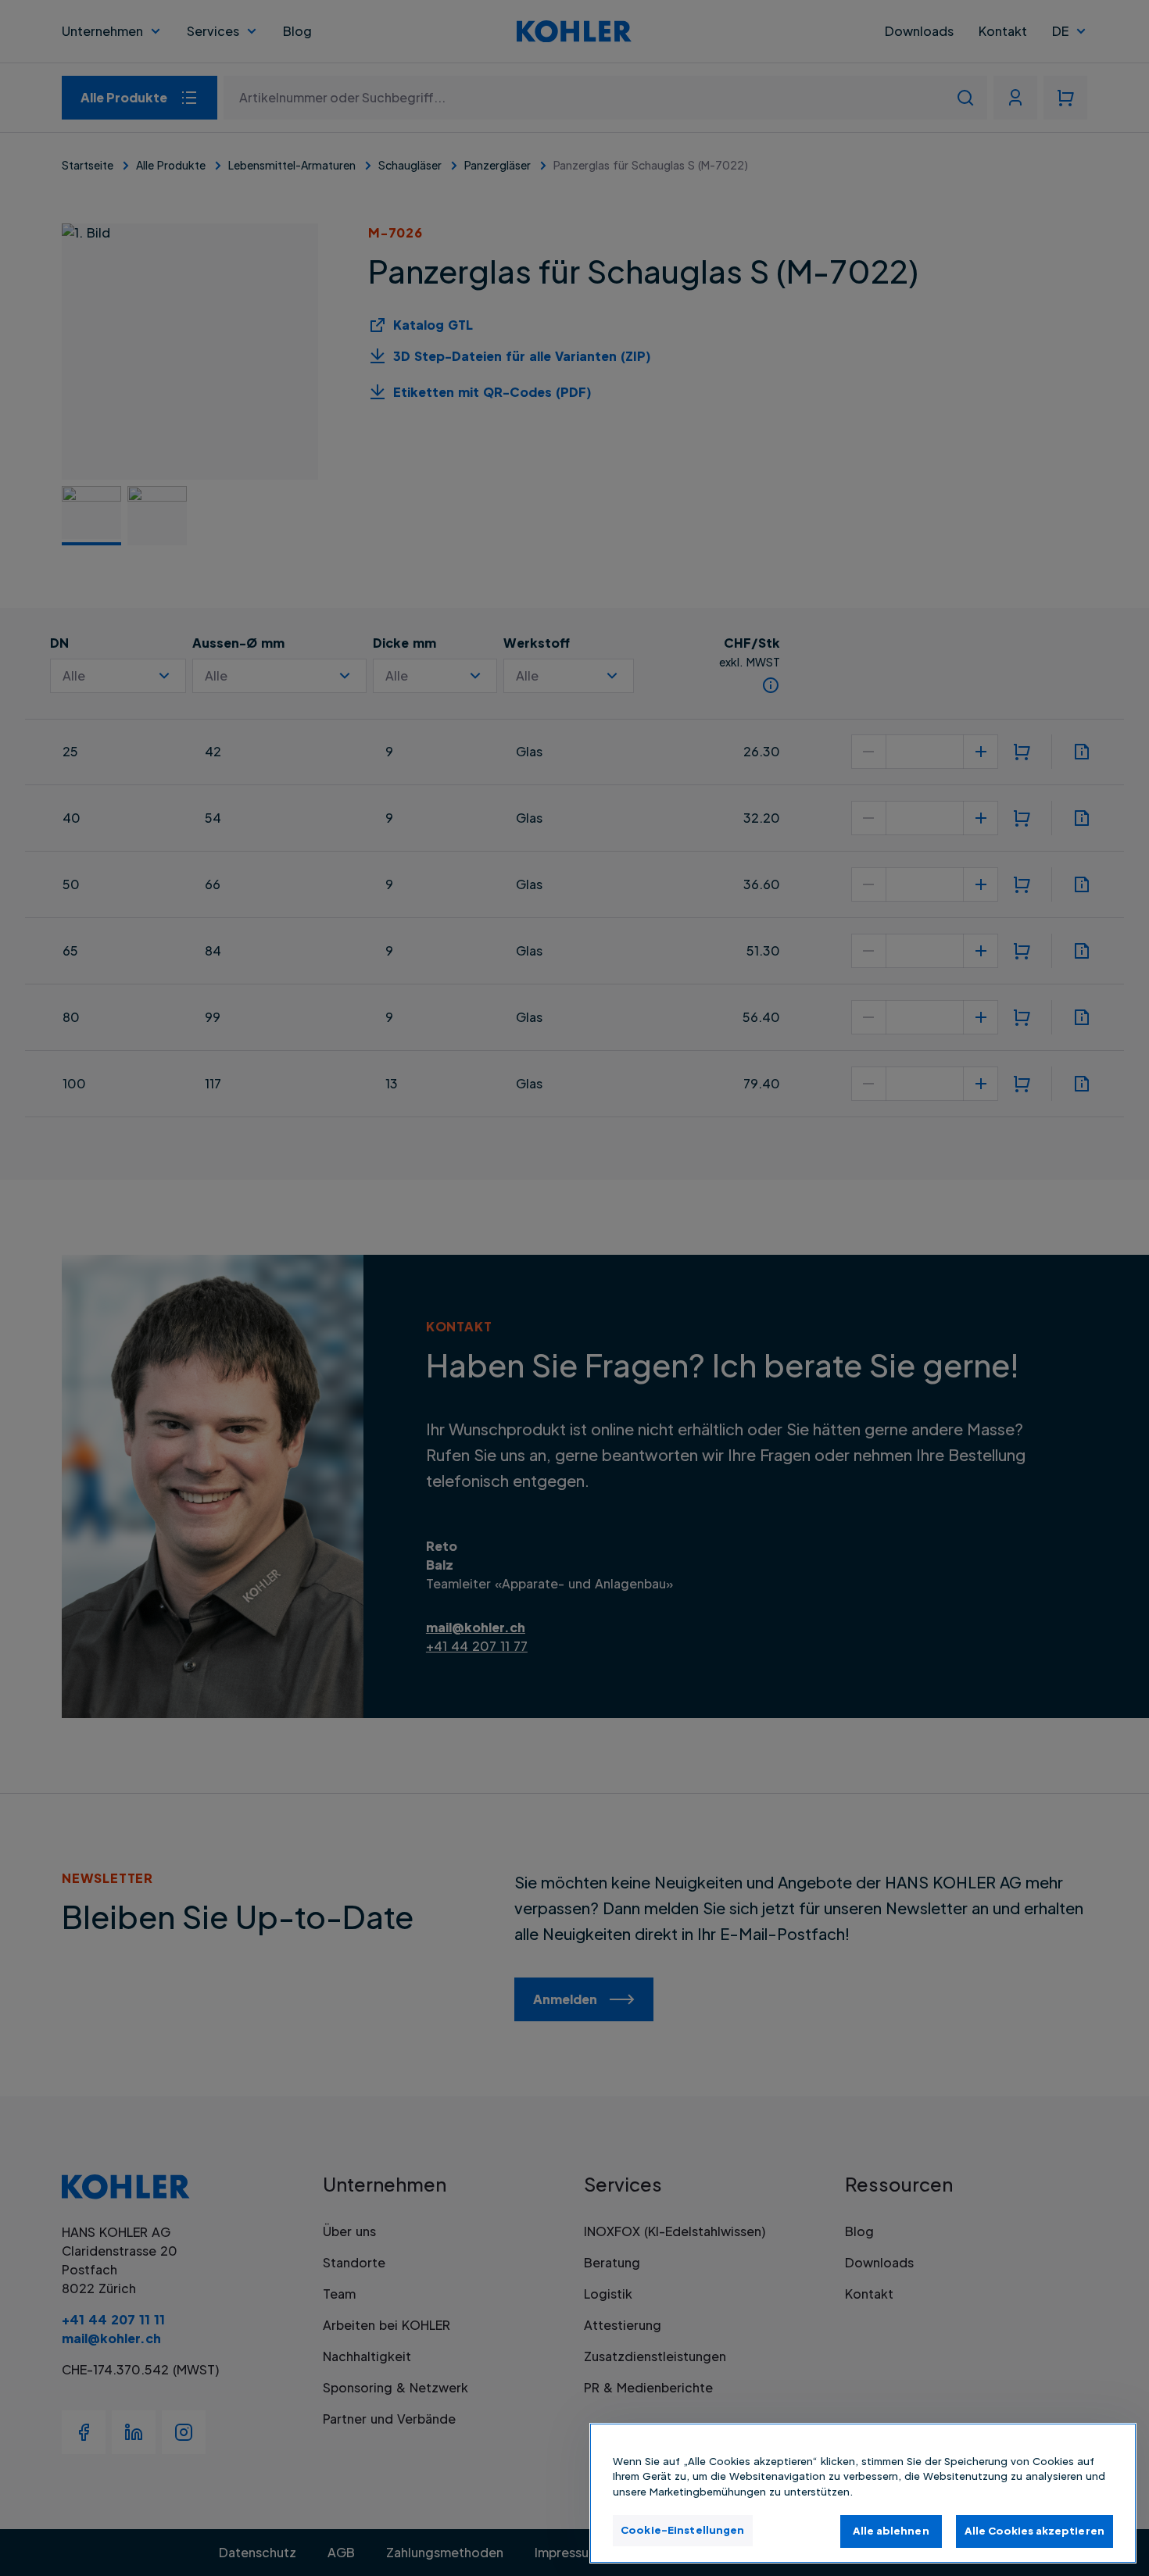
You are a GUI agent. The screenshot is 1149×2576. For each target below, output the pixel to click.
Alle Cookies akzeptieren (1034, 2531)
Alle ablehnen (891, 2531)
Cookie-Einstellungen (683, 2530)
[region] (863, 2493)
